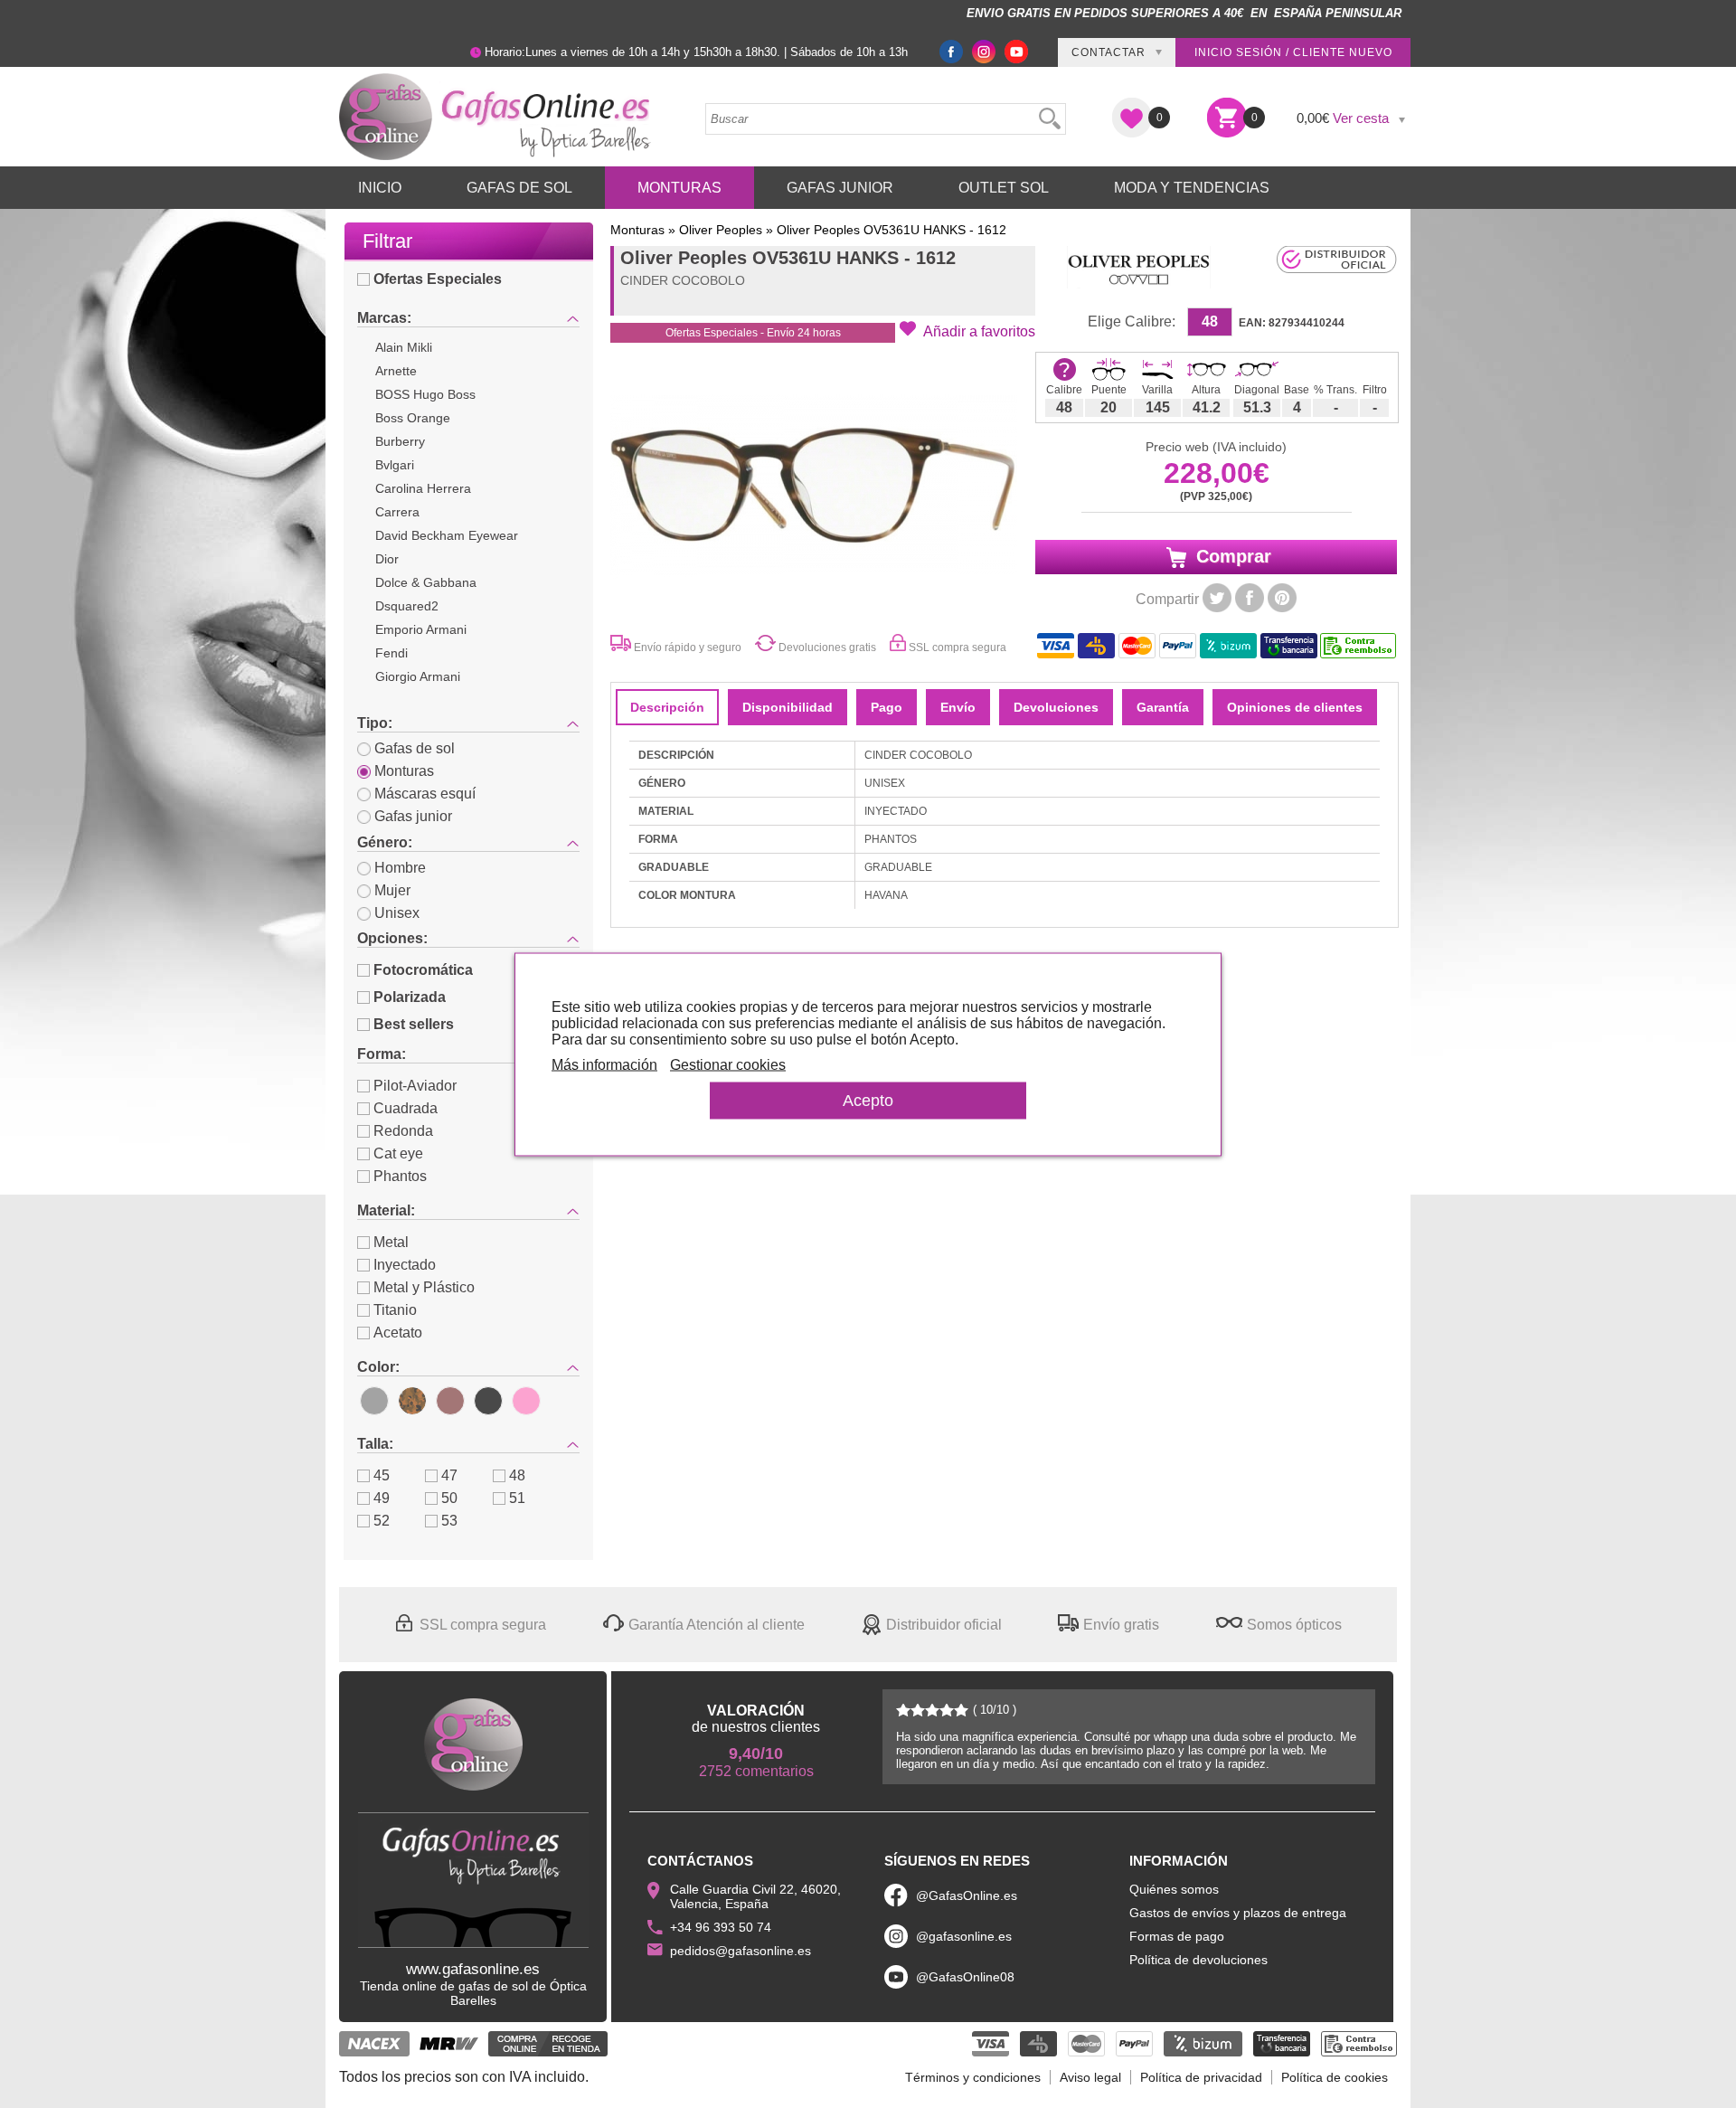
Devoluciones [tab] (1056, 707)
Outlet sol (1004, 188)
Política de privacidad (1201, 2077)
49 (382, 1498)
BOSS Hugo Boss (425, 394)
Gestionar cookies (728, 1064)
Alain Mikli (404, 347)
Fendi (392, 653)
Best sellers (414, 1024)
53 (449, 1521)
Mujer (392, 890)
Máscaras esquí (425, 794)
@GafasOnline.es (967, 1895)
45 (382, 1475)
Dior (387, 559)
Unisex (397, 913)
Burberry (400, 441)
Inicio (380, 188)
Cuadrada (406, 1108)
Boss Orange (413, 418)
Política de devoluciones (1198, 1960)
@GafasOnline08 (965, 1977)
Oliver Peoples (721, 230)
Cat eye (398, 1153)
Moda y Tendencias (1192, 188)
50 (449, 1498)
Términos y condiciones (973, 2077)
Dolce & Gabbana (426, 582)
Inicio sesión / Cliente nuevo (1293, 52)
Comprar (1231, 556)
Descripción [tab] (667, 707)
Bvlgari (395, 465)
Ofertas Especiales (438, 279)
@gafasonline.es (964, 1936)
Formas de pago (1177, 1936)
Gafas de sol (415, 748)
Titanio (395, 1310)
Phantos (400, 1176)
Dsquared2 (407, 606)
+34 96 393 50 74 (721, 1927)
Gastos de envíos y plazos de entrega (1238, 1913)
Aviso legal (1090, 2077)
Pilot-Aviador (415, 1086)
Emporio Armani (421, 629)
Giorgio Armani (418, 676)
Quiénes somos (1174, 1889)
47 (449, 1475)
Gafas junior (413, 816)
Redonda (403, 1131)
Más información (604, 1064)
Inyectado (405, 1265)
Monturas (679, 188)
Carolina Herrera (423, 488)
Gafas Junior (840, 188)
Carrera (397, 512)
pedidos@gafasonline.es (741, 1951)
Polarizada (410, 997)
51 (517, 1498)
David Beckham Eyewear (447, 535)
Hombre (400, 868)
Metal (391, 1242)
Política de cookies (1335, 2077)
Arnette (396, 371)
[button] (967, 330)
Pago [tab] (887, 707)
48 (517, 1475)
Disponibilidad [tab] (788, 707)
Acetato (398, 1333)
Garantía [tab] (1163, 707)
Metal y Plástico (424, 1287)
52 (382, 1521)
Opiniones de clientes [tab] (1295, 707)
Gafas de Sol (519, 188)
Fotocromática (423, 970)
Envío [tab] (958, 707)
